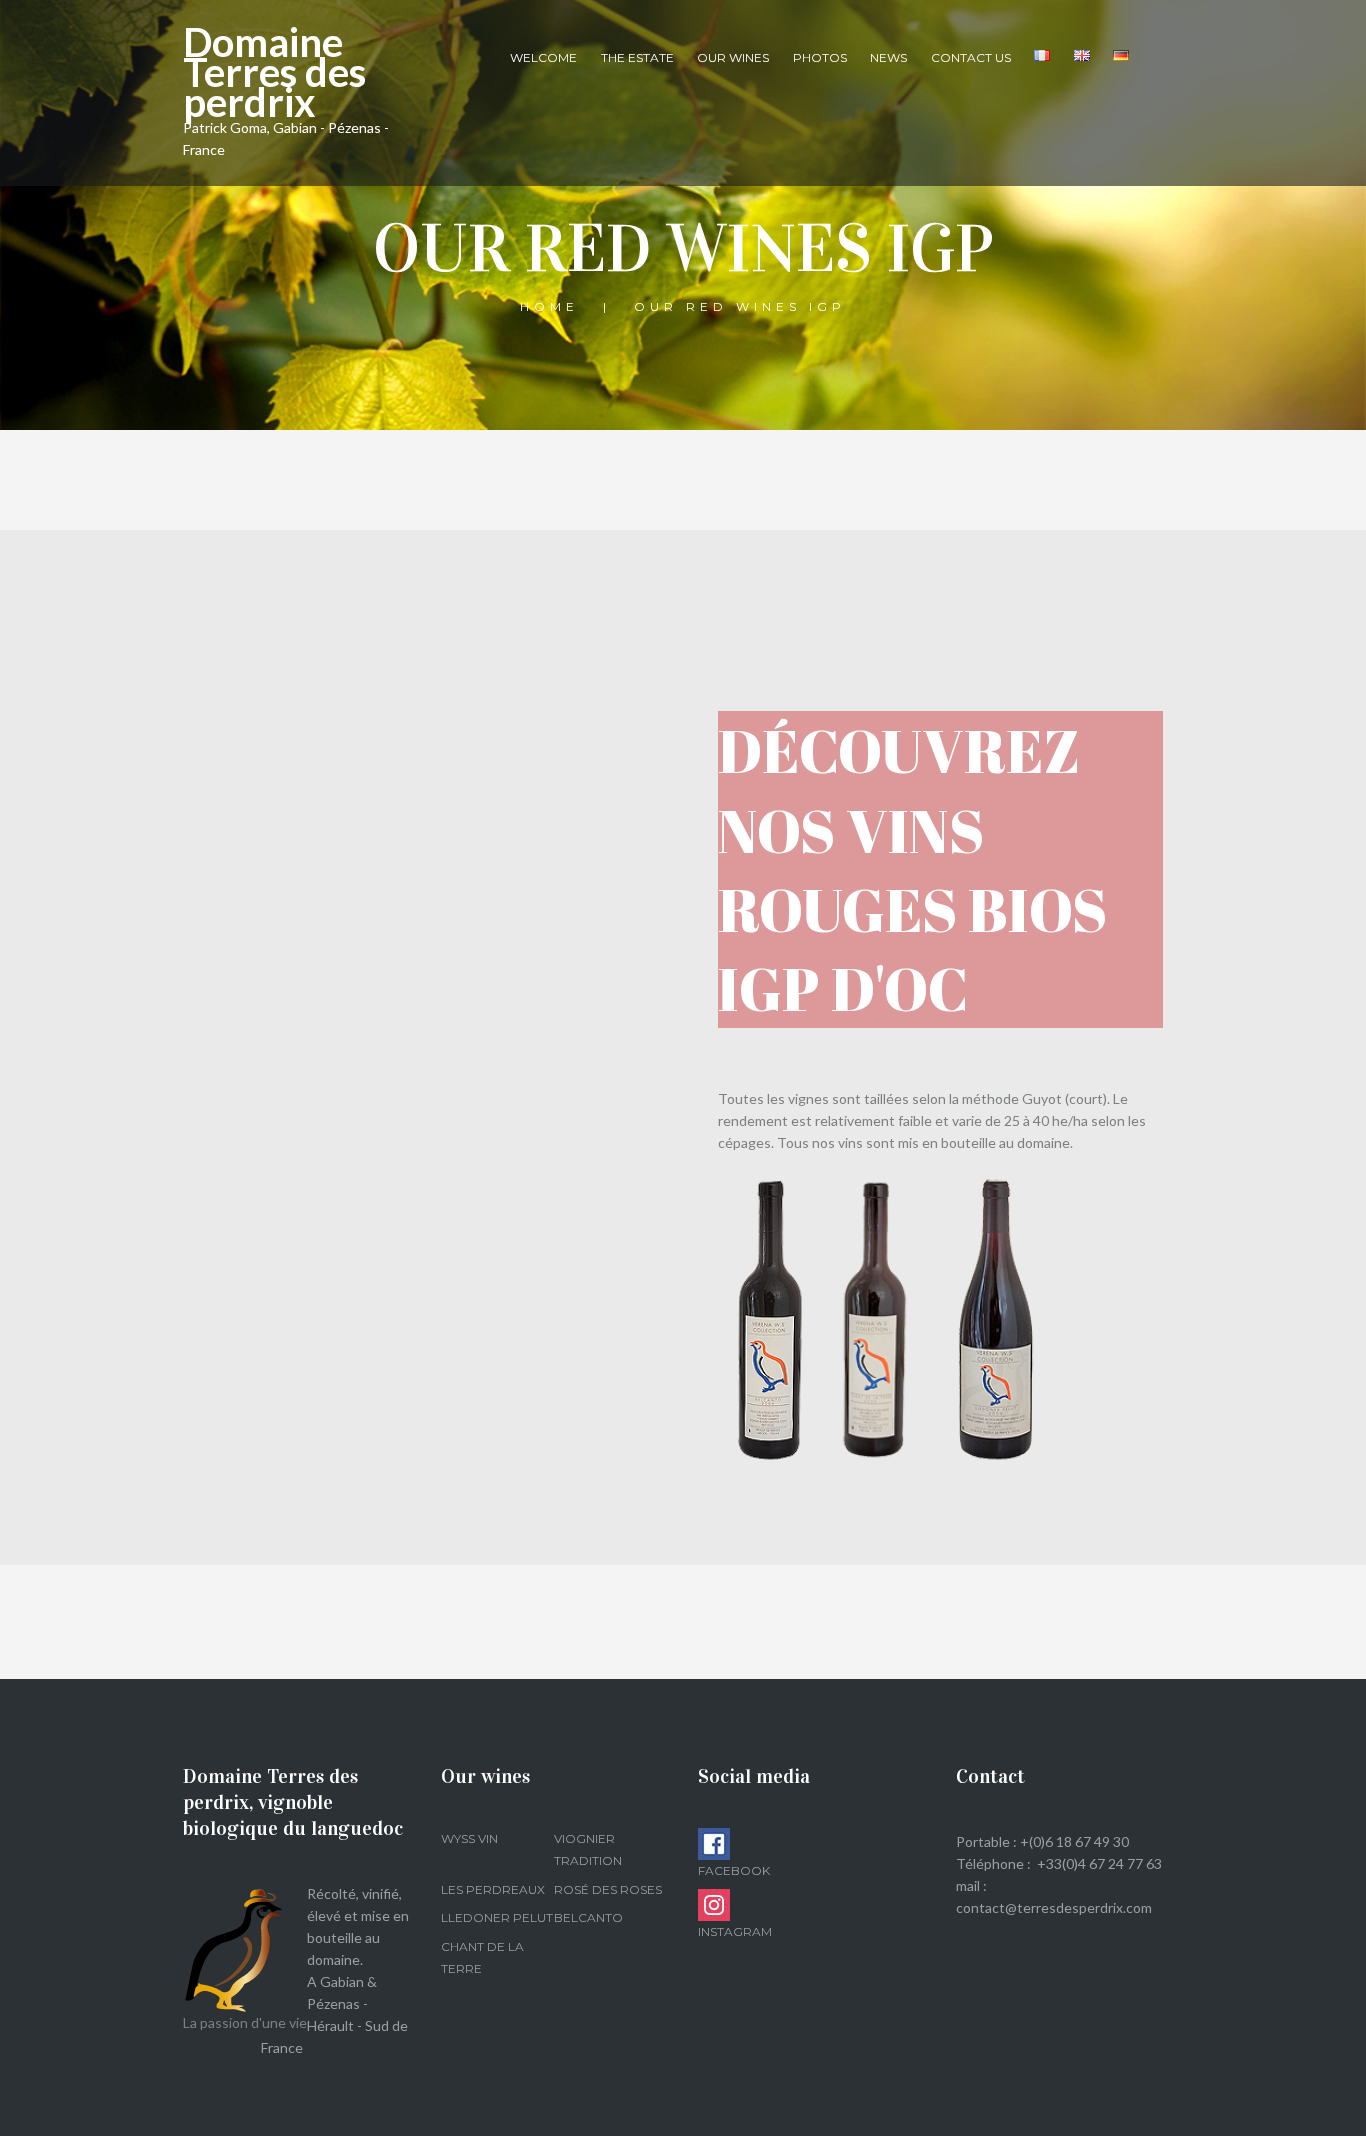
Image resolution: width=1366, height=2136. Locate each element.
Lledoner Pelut (497, 1917)
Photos (820, 57)
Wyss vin (469, 1838)
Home (549, 306)
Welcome (543, 57)
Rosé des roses (608, 1889)
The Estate (637, 57)
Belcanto (588, 1917)
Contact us (971, 57)
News (888, 57)
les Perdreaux (493, 1889)
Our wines (733, 57)
